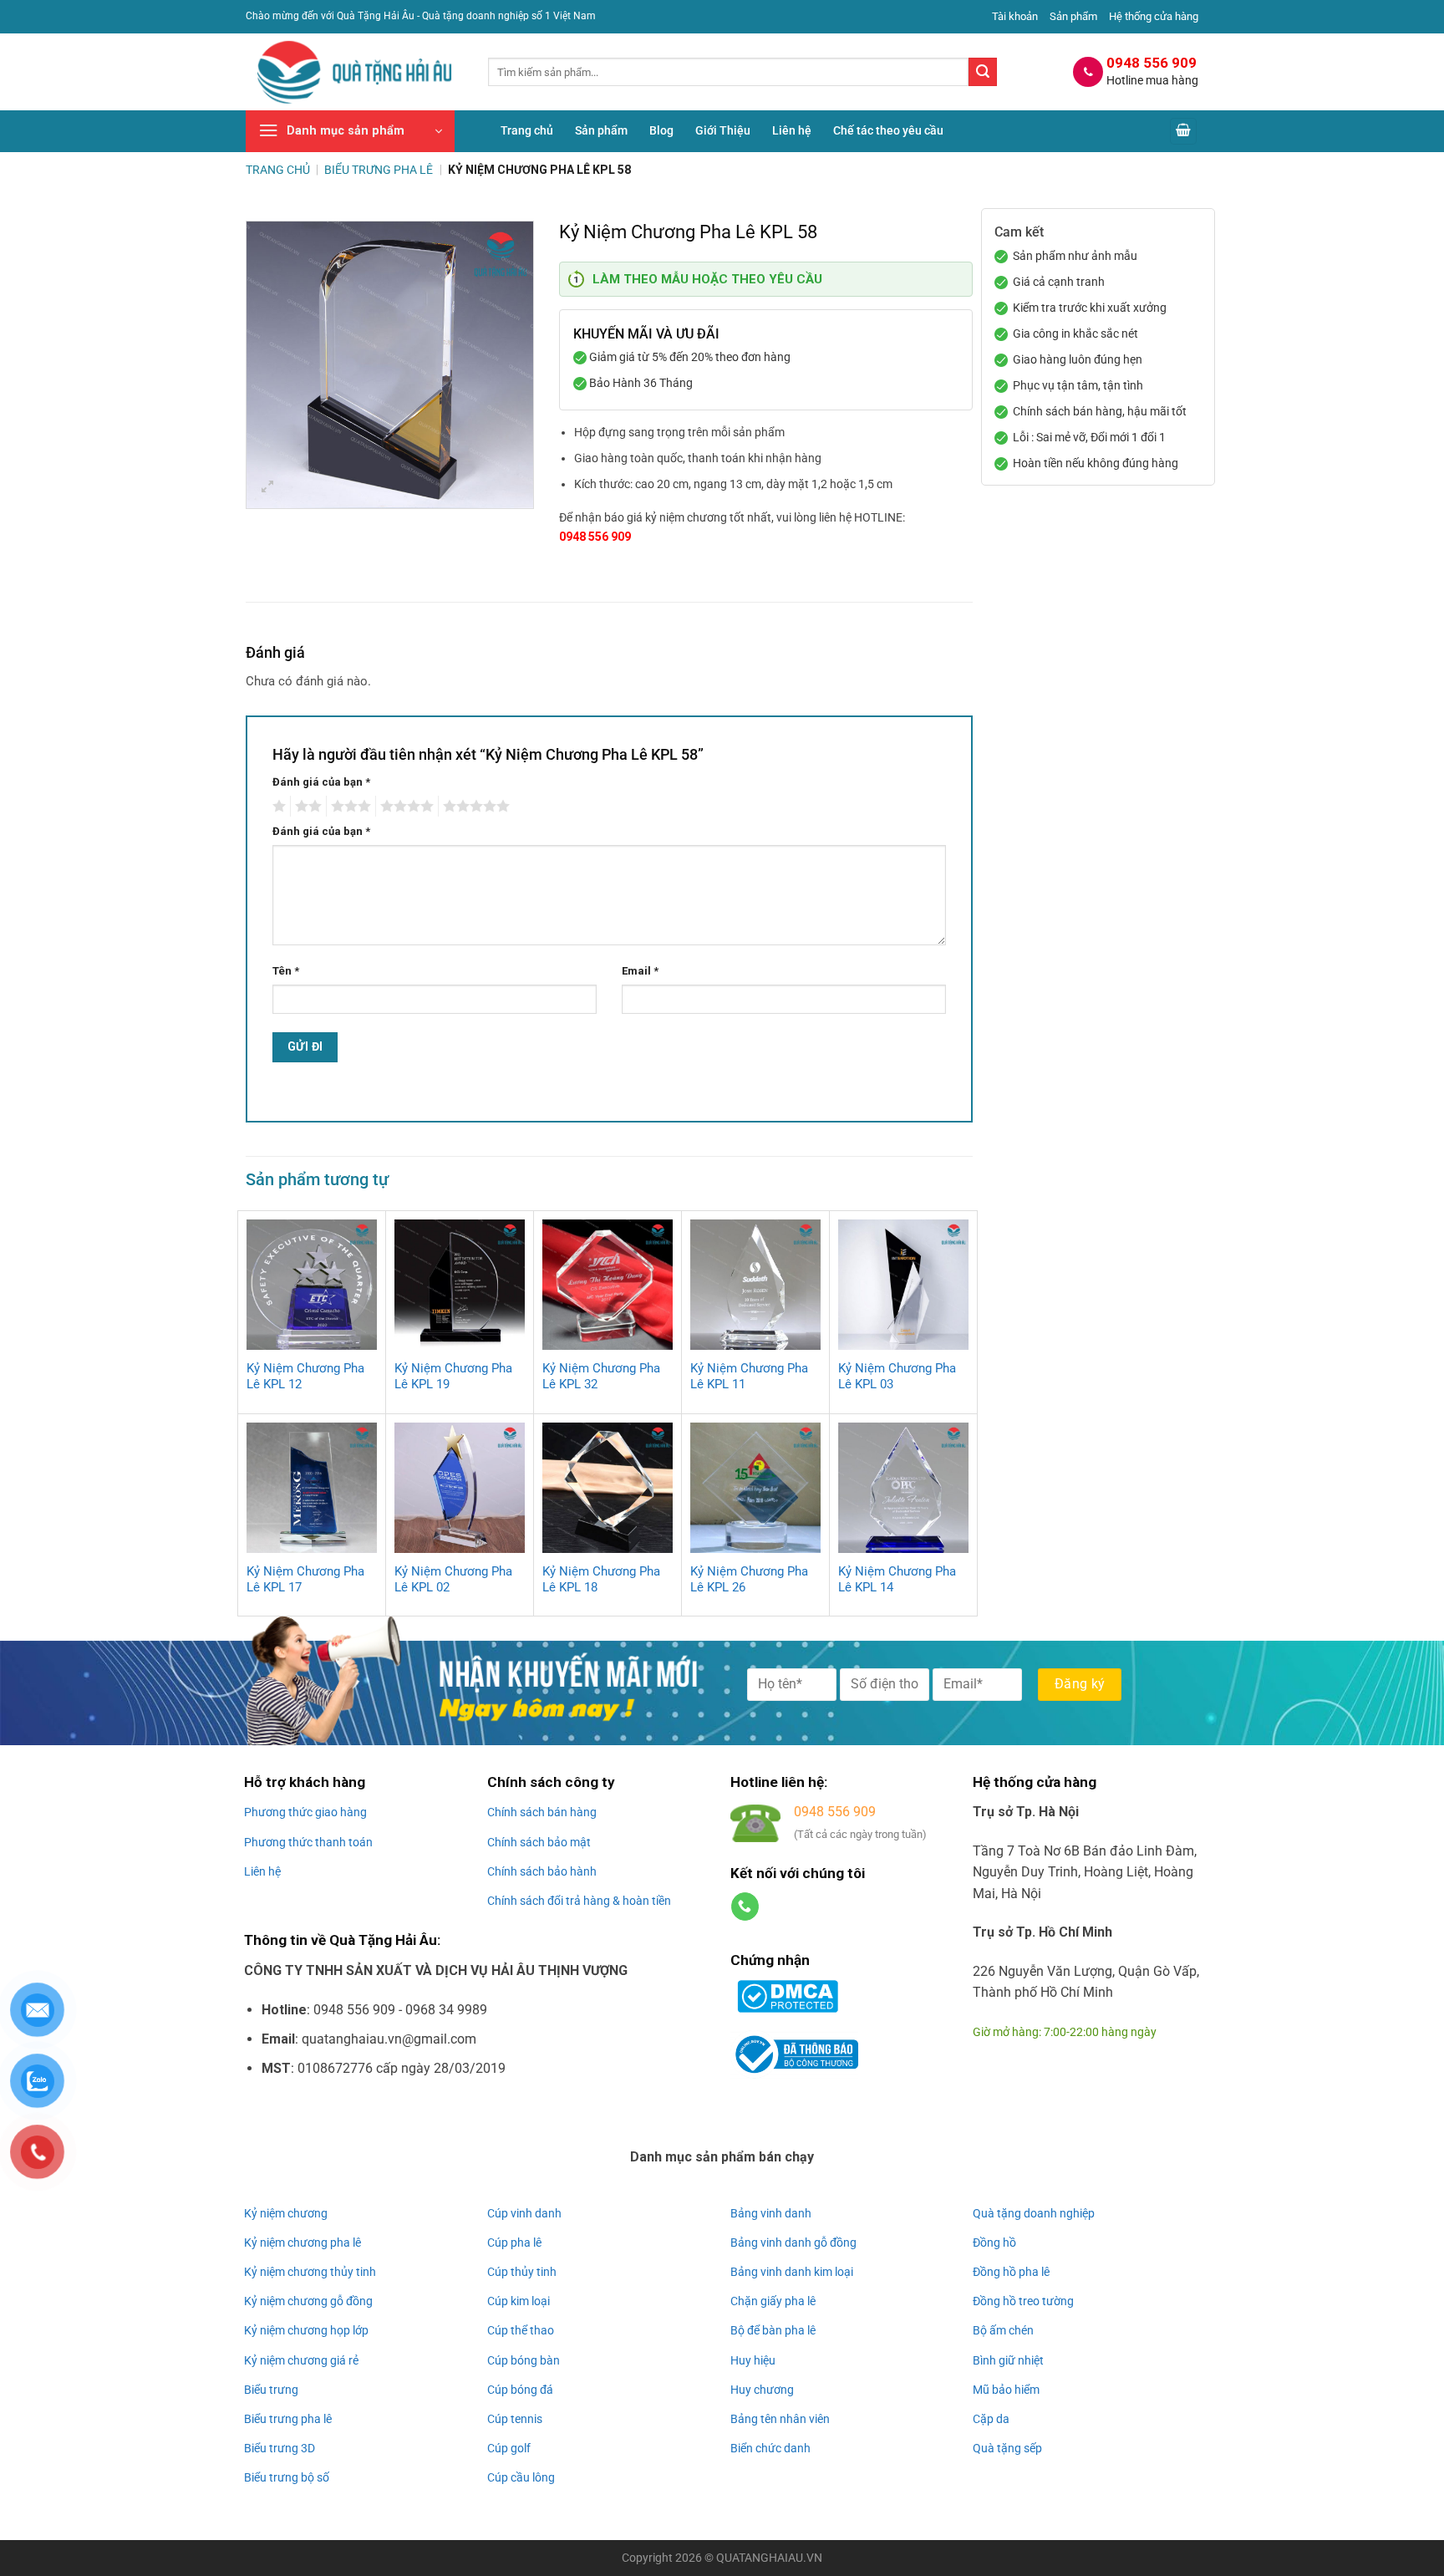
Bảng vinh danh (771, 2213)
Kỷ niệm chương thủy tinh (310, 2272)
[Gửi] (983, 72)
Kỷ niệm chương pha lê (303, 2243)
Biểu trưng (271, 2390)
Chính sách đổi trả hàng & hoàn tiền (579, 1901)
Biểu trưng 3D (280, 2448)
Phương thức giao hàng (305, 1812)
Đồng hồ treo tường (1023, 2301)
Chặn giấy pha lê (773, 2301)
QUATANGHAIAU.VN (769, 2558)
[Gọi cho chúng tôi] (745, 1907)
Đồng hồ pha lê (1011, 2272)
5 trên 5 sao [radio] (474, 807)
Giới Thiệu (723, 131)
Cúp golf (509, 2448)
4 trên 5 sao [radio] (404, 807)
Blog (661, 131)
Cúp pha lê (514, 2243)
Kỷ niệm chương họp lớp (306, 2330)
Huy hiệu (753, 2360)
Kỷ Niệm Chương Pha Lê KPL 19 (453, 1377)
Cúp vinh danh (524, 2213)
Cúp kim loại (519, 2301)
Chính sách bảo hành (542, 1871)
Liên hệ (792, 131)
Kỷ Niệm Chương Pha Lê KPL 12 (305, 1377)
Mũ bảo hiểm (1006, 2390)
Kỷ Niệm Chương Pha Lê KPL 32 (601, 1377)
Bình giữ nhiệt (1008, 2360)
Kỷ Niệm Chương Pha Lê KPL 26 (749, 1580)
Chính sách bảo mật (539, 1842)
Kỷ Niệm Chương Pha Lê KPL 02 (453, 1580)
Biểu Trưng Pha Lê (379, 170)
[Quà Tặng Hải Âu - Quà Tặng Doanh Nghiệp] (354, 72)
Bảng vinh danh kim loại (792, 2272)
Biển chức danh (770, 2448)
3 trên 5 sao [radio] (348, 807)
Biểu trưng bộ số (287, 2477)
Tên (286, 971)
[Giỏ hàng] (1183, 132)
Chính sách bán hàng (542, 1812)
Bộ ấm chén (1003, 2330)
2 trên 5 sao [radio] (306, 807)
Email (640, 971)
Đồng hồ (994, 2243)
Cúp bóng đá (520, 2390)
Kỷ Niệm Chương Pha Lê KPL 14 (897, 1580)
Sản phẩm (1073, 16)
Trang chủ (527, 131)
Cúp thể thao (521, 2330)
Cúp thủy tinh (522, 2272)
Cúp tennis (515, 2419)
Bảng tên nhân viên (780, 2419)
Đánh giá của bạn (321, 782)
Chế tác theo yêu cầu (888, 131)
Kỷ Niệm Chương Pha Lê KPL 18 (601, 1580)
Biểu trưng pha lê (288, 2419)
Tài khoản (1015, 16)
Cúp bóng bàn (524, 2360)
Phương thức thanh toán (308, 1842)
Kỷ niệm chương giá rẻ (301, 2360)
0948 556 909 (595, 537)
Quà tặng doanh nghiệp (1034, 2213)
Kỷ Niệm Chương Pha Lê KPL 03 (897, 1377)
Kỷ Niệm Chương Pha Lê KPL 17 (305, 1580)
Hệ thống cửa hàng (1154, 16)
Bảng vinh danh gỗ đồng (793, 2243)
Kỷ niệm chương (286, 2213)
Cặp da (991, 2419)
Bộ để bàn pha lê (773, 2330)
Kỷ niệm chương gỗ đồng (308, 2301)
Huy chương (762, 2390)
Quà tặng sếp (1007, 2448)
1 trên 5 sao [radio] (277, 807)
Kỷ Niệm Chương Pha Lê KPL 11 (749, 1377)
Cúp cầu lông (521, 2477)
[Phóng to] (268, 489)
